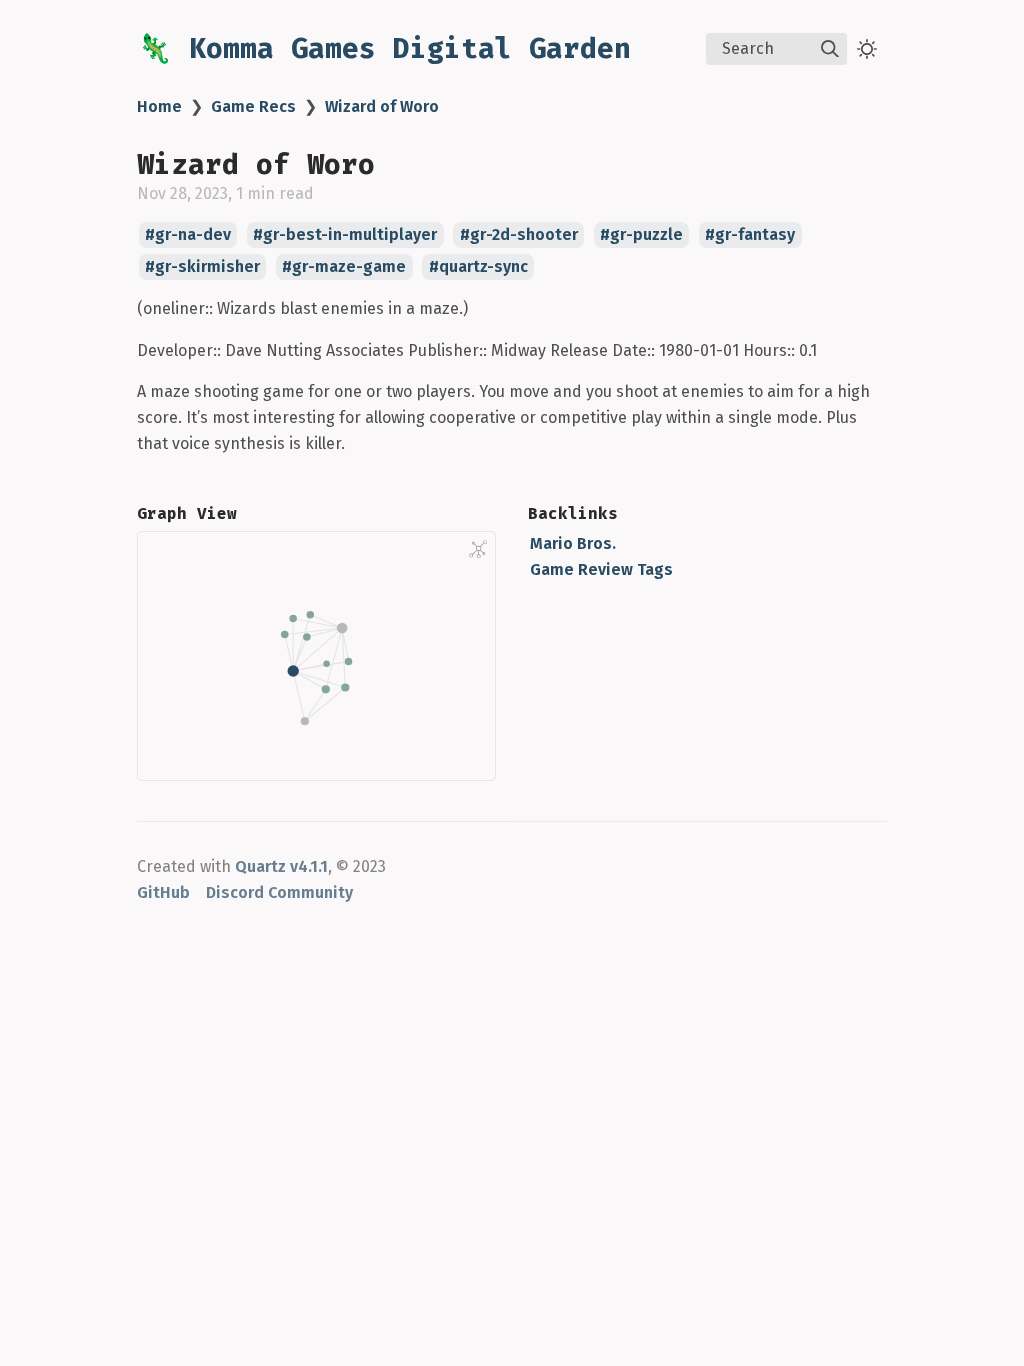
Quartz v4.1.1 (281, 866)
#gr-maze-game (344, 267)
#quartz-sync (478, 267)
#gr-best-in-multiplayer (345, 235)
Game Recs (253, 106)
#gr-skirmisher (202, 267)
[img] (830, 49)
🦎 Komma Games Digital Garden (384, 48)
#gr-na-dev (188, 235)
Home (159, 106)
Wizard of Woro (382, 106)
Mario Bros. (573, 543)
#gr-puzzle (641, 235)
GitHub (163, 892)
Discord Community (279, 892)
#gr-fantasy (750, 235)
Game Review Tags (601, 569)
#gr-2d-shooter (519, 235)
